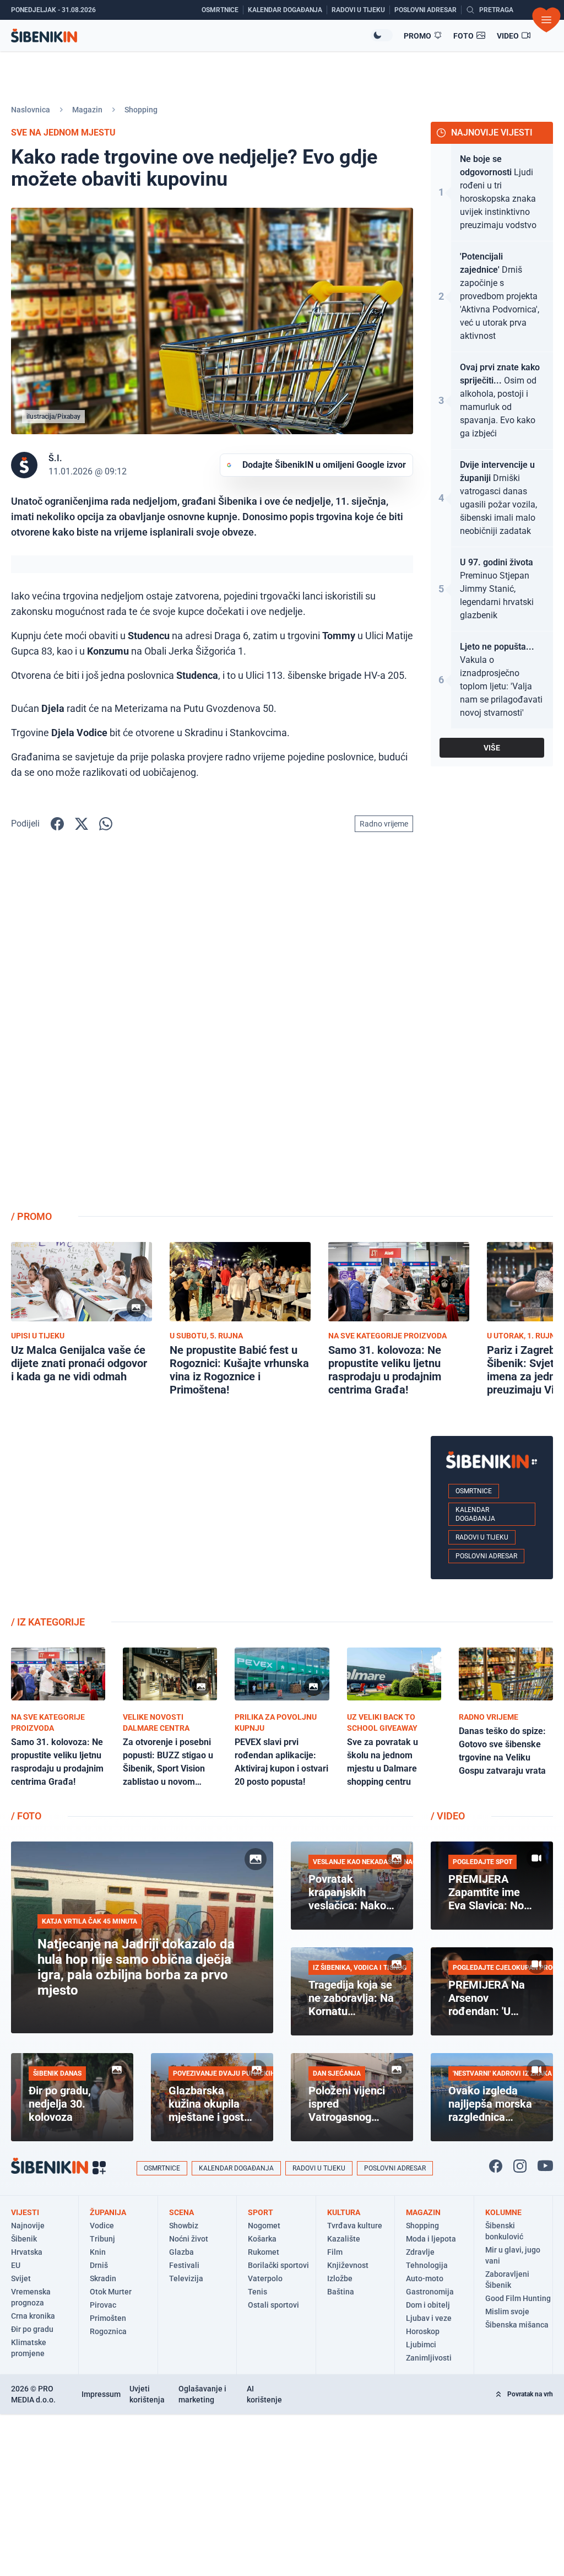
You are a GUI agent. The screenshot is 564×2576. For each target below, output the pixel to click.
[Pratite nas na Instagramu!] (520, 2166)
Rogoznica (108, 2331)
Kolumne (503, 2212)
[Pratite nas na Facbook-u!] (496, 2166)
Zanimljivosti (429, 2358)
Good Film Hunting (518, 2298)
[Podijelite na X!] (82, 824)
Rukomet (264, 2252)
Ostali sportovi (273, 2305)
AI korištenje (264, 2394)
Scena (181, 2212)
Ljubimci (421, 2345)
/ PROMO (31, 1216)
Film (335, 2252)
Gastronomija (430, 2292)
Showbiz (184, 2226)
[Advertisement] (492, 1026)
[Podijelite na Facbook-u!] (57, 824)
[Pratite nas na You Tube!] (545, 2166)
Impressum (101, 2394)
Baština (341, 2292)
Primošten (108, 2318)
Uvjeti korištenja (147, 2394)
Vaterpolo (265, 2278)
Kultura (344, 2212)
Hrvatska (27, 2252)
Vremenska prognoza (31, 2297)
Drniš (99, 2265)
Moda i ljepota (431, 2239)
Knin (98, 2252)
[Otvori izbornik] (546, 20)
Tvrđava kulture (355, 2226)
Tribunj (102, 2239)
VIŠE (492, 748)
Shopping (141, 110)
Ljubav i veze (429, 2318)
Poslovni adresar (486, 1556)
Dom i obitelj (428, 2305)
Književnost (348, 2265)
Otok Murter (111, 2292)
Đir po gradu (32, 2329)
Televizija (186, 2278)
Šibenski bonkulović (504, 2231)
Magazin (87, 110)
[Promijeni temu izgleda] (382, 35)
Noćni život (189, 2239)
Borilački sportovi (278, 2265)
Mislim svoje (507, 2312)
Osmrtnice (474, 1491)
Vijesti (25, 2212)
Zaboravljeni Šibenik (507, 2280)
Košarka (262, 2239)
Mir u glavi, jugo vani (513, 2255)
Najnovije (28, 2226)
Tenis (257, 2292)
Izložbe (340, 2278)
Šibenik (24, 2239)
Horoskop (423, 2331)
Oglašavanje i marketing (202, 2394)
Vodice (102, 2226)
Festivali (184, 2265)
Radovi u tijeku (482, 1537)
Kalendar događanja (475, 1514)
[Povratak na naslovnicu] (191, 36)
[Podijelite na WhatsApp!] (106, 824)
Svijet (21, 2278)
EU (16, 2265)
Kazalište (344, 2239)
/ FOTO (26, 1816)
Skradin (103, 2278)
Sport (261, 2212)
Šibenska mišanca (517, 2325)
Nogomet (264, 2226)
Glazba (181, 2252)
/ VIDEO (448, 1816)
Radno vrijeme (384, 824)
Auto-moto (425, 2278)
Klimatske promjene (29, 2348)
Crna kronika (33, 2316)
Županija (108, 2212)
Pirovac (103, 2305)
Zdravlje (420, 2252)
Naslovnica (31, 110)
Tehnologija (427, 2265)
